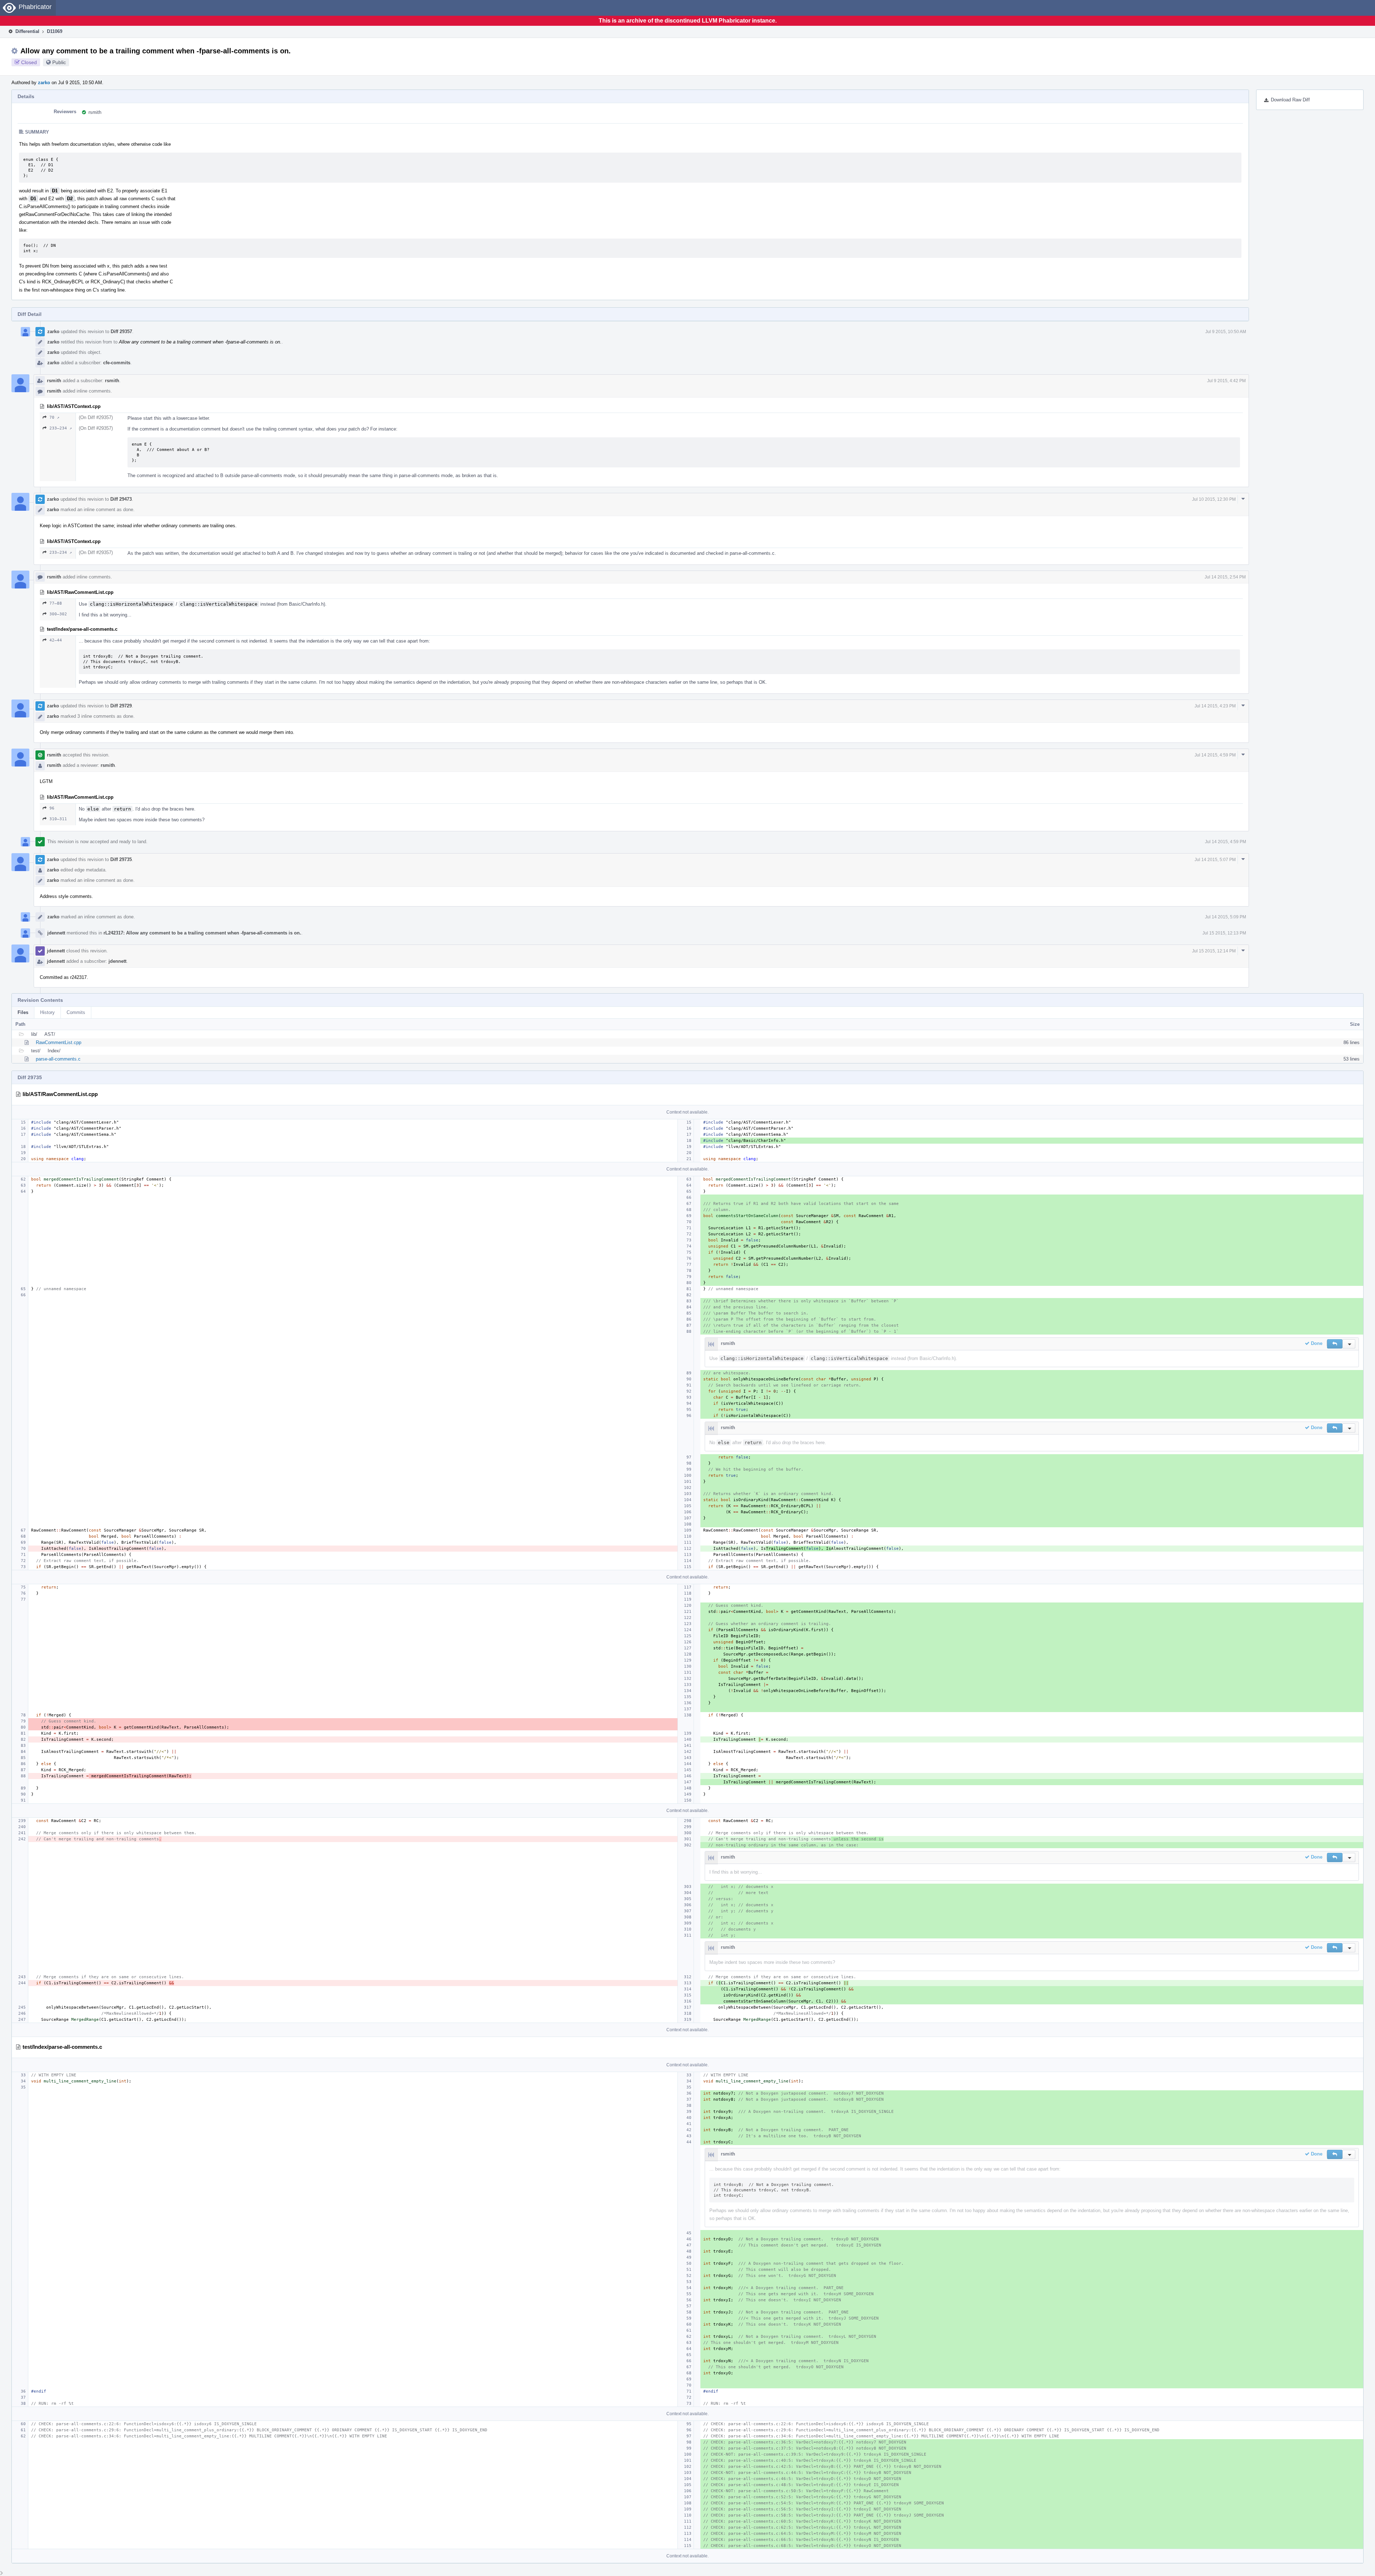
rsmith (95, 112)
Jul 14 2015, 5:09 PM (1226, 917)
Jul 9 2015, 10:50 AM (1226, 332)
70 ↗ (54, 417)
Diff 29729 (121, 706)
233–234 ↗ (61, 428)
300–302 (58, 614)
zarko (44, 83)
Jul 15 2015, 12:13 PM (1224, 933)
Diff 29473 (121, 499)
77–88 (56, 603)
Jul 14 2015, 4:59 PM (1215, 755)
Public (59, 62)
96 (52, 808)
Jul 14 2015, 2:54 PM (1225, 577)
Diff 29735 (121, 859)
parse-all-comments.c (58, 1059)
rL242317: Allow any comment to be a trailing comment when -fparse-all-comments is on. (202, 933)
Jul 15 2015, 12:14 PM (1214, 951)
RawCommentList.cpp (59, 1042)
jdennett (56, 933)
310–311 (58, 819)
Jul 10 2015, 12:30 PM (1214, 499)
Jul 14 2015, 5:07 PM (1215, 860)
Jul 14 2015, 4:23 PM (1215, 706)
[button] (1335, 1344)
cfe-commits (117, 363)
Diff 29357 (121, 331)
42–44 (56, 640)
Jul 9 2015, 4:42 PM (1226, 381)
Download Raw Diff (1290, 100)
